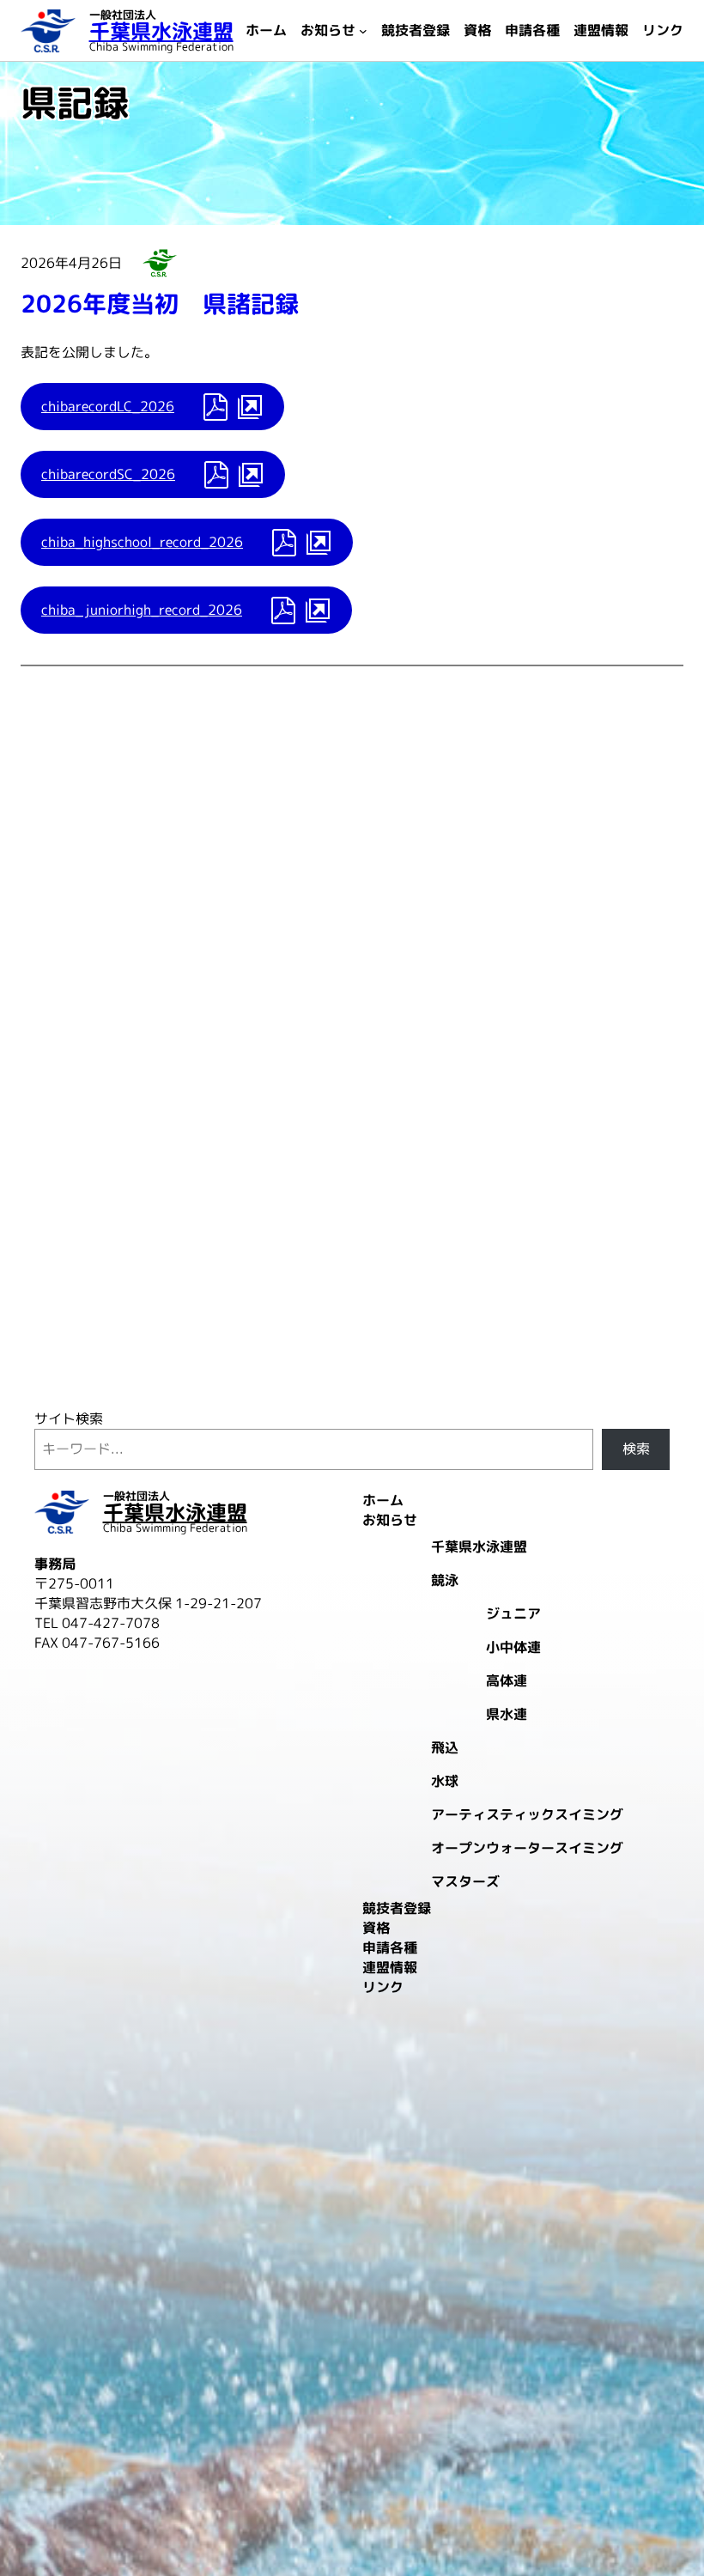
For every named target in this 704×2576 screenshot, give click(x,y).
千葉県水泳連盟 (161, 31)
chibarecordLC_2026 (108, 406)
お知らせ (160, 263)
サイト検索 (69, 1419)
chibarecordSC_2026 (108, 474)
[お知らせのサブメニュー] (363, 31)
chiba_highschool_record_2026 (142, 542)
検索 (636, 1449)
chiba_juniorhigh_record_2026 (142, 610)
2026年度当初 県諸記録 (160, 304)
